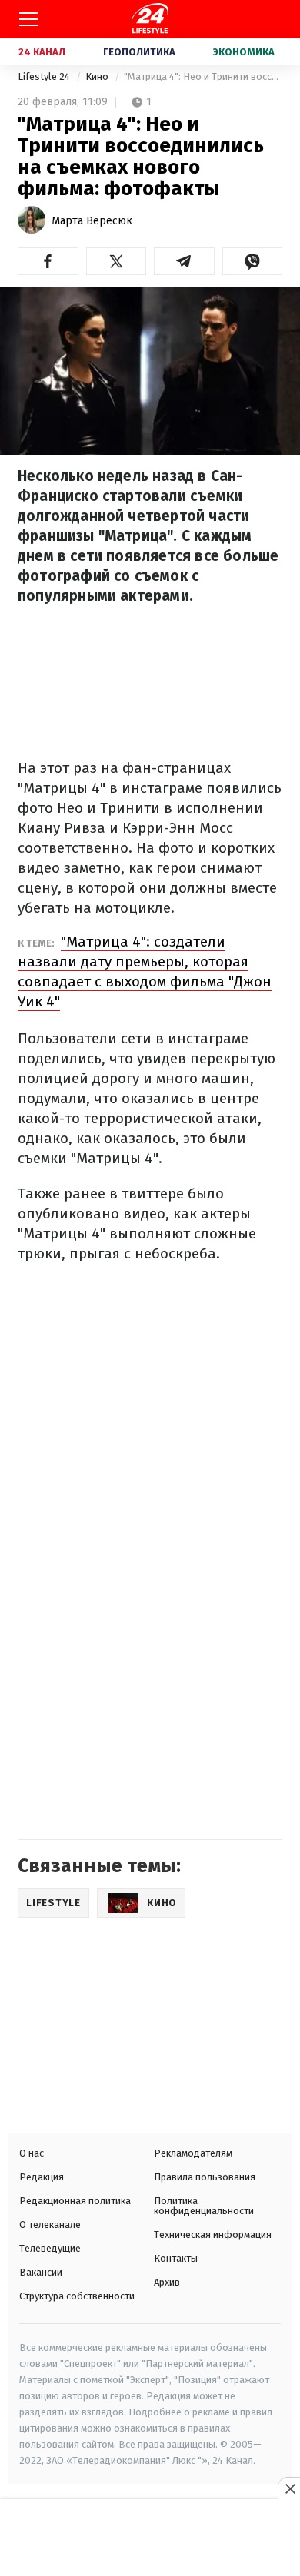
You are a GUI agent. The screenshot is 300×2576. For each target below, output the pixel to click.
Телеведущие (50, 2248)
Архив (167, 2282)
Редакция (42, 2177)
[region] (150, 2539)
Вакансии (41, 2272)
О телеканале (50, 2225)
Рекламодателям (193, 2153)
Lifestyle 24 (45, 76)
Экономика (244, 52)
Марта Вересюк (92, 221)
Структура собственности (77, 2296)
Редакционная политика (75, 2201)
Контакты (176, 2258)
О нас (32, 2153)
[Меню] (28, 19)
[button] (48, 261)
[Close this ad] (289, 2488)
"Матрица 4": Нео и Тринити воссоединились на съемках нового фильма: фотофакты (203, 76)
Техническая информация (213, 2235)
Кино (98, 76)
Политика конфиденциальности (204, 2206)
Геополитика (139, 52)
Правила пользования (205, 2177)
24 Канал (42, 52)
